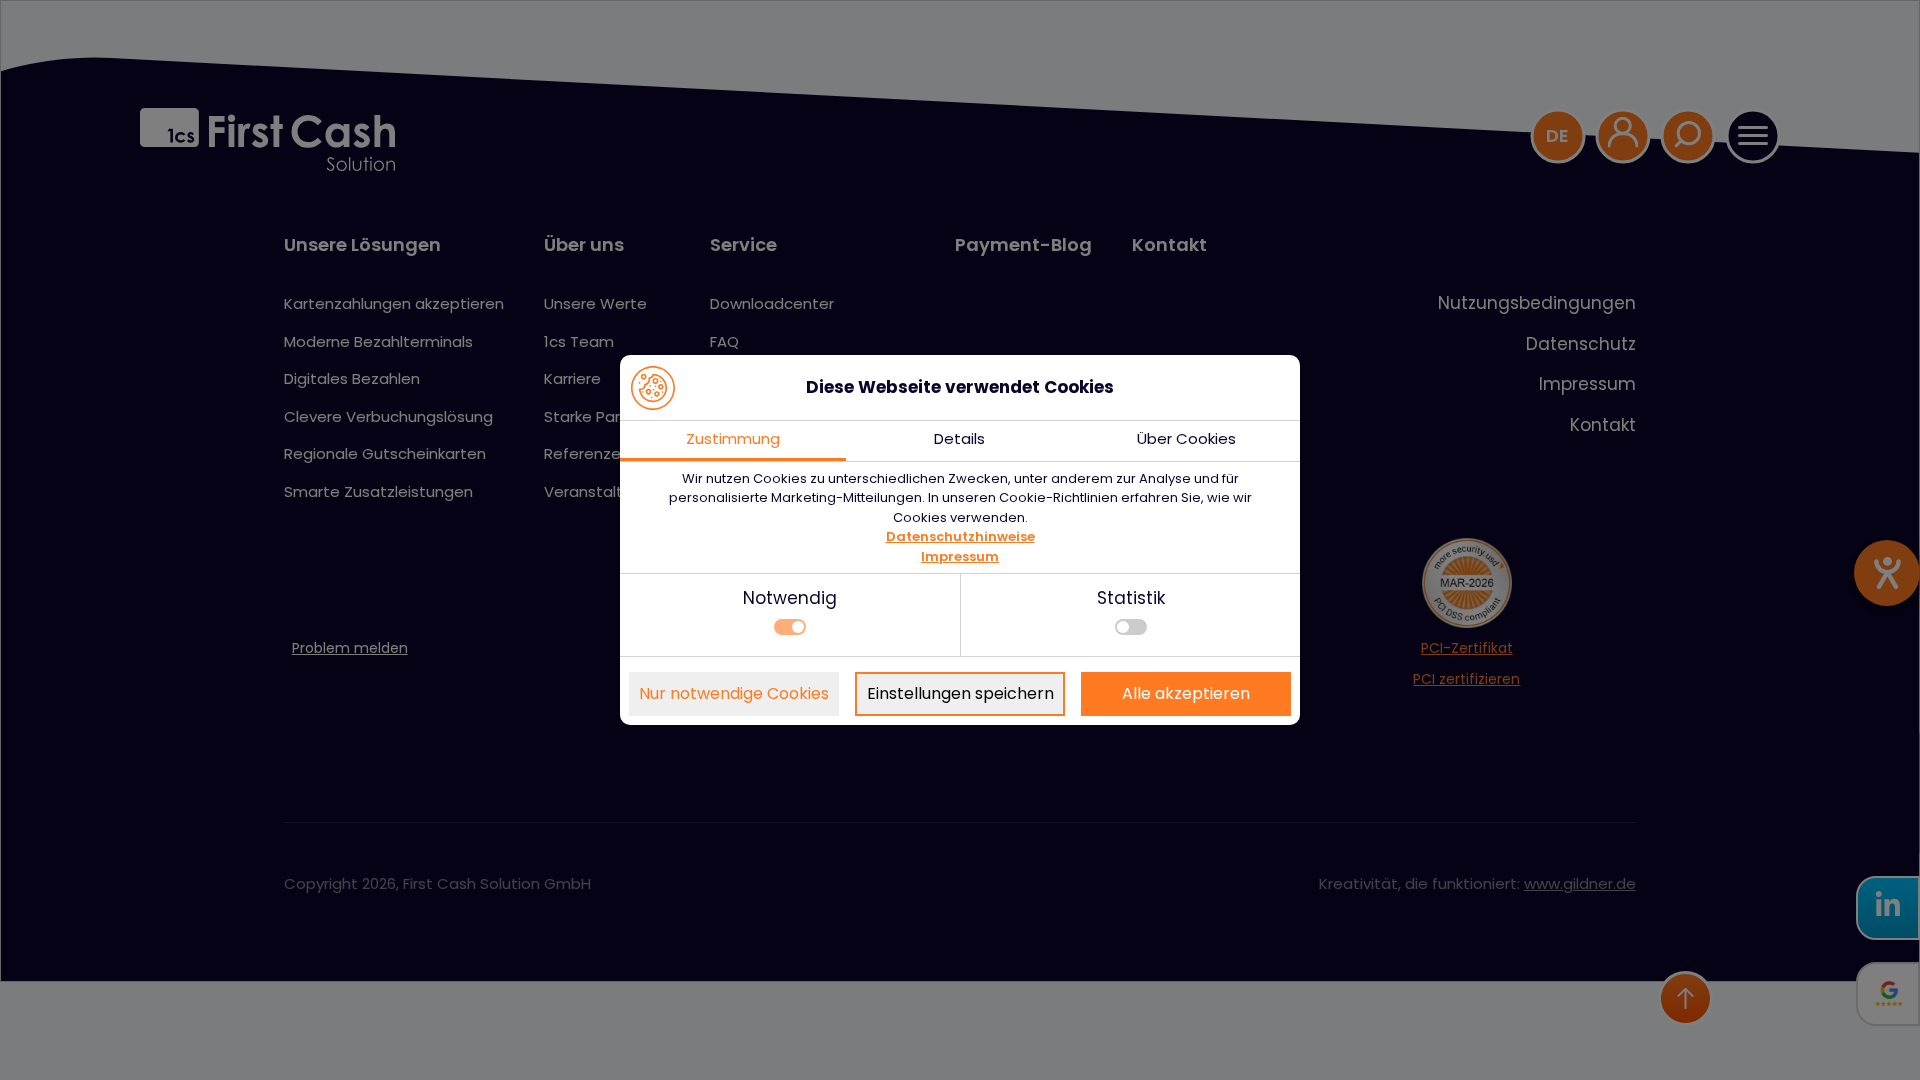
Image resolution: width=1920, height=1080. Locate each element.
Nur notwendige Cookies (734, 693)
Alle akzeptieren (1186, 693)
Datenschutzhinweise (960, 536)
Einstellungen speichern (960, 693)
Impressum (960, 556)
